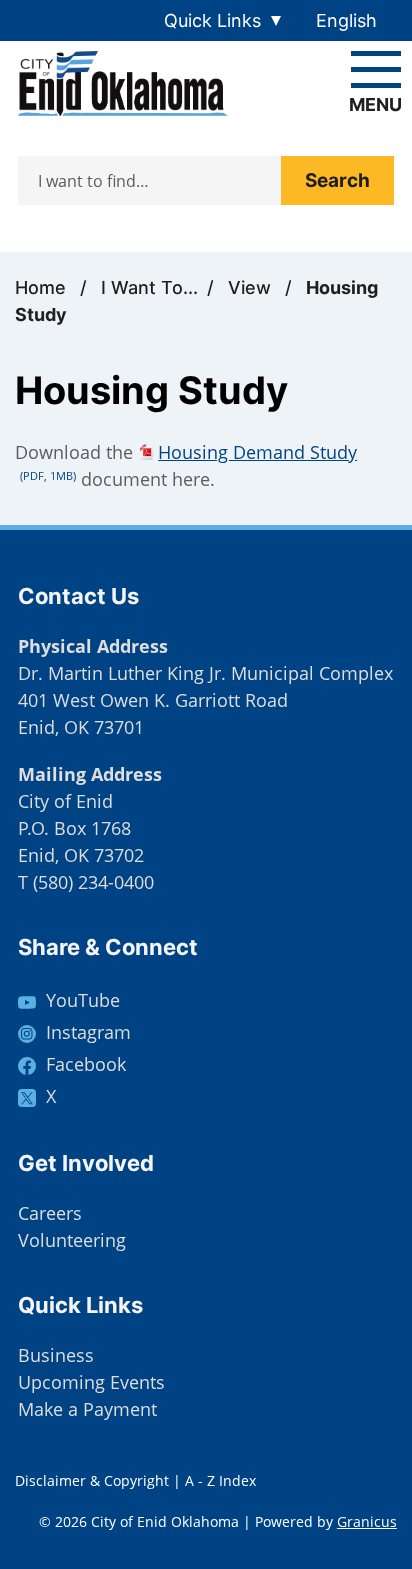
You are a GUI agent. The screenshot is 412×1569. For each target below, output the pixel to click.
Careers (50, 1213)
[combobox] (354, 20)
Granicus (367, 1521)
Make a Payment (87, 1409)
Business (56, 1355)
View (252, 287)
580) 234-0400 (96, 882)
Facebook (86, 1064)
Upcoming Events (91, 1382)
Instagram (88, 1032)
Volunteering (72, 1240)
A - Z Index (220, 1480)
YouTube (83, 1000)
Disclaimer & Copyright (92, 1480)
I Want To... (149, 287)
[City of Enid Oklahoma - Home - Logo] (123, 83)
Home (40, 287)
